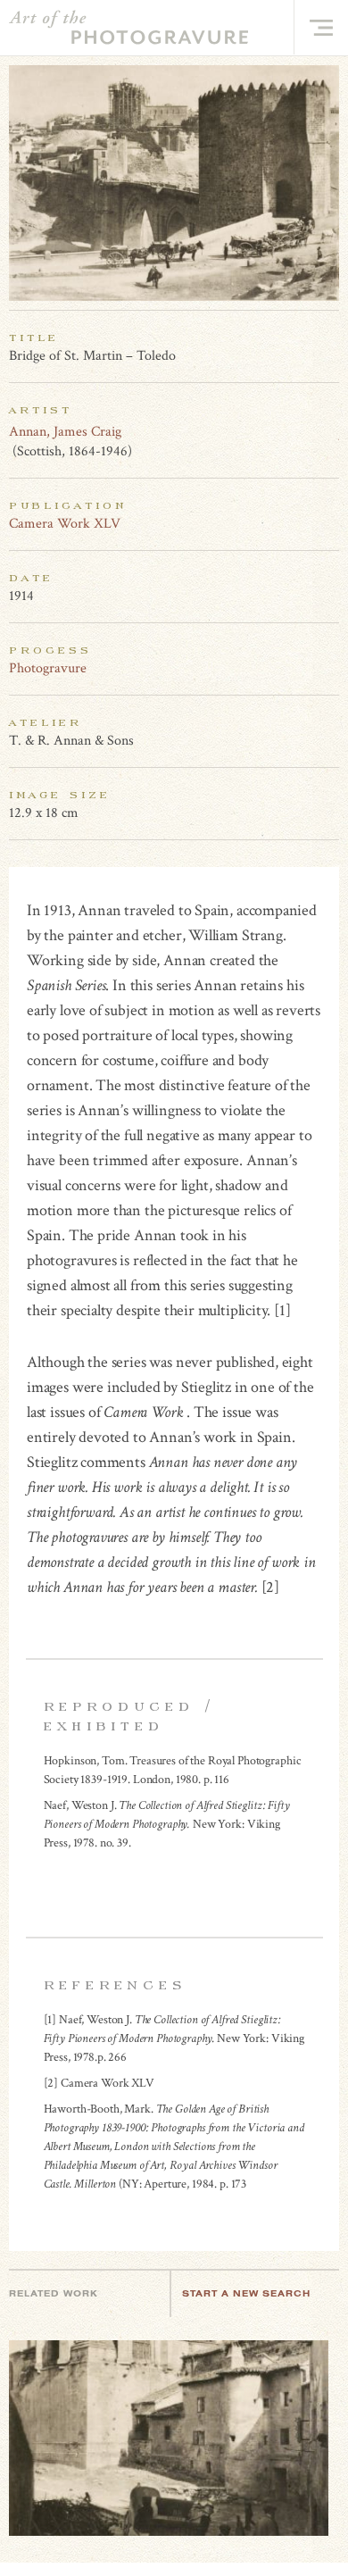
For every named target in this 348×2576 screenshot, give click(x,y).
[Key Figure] (329, 431)
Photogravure (48, 668)
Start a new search (246, 2293)
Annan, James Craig (65, 432)
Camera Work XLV (65, 524)
